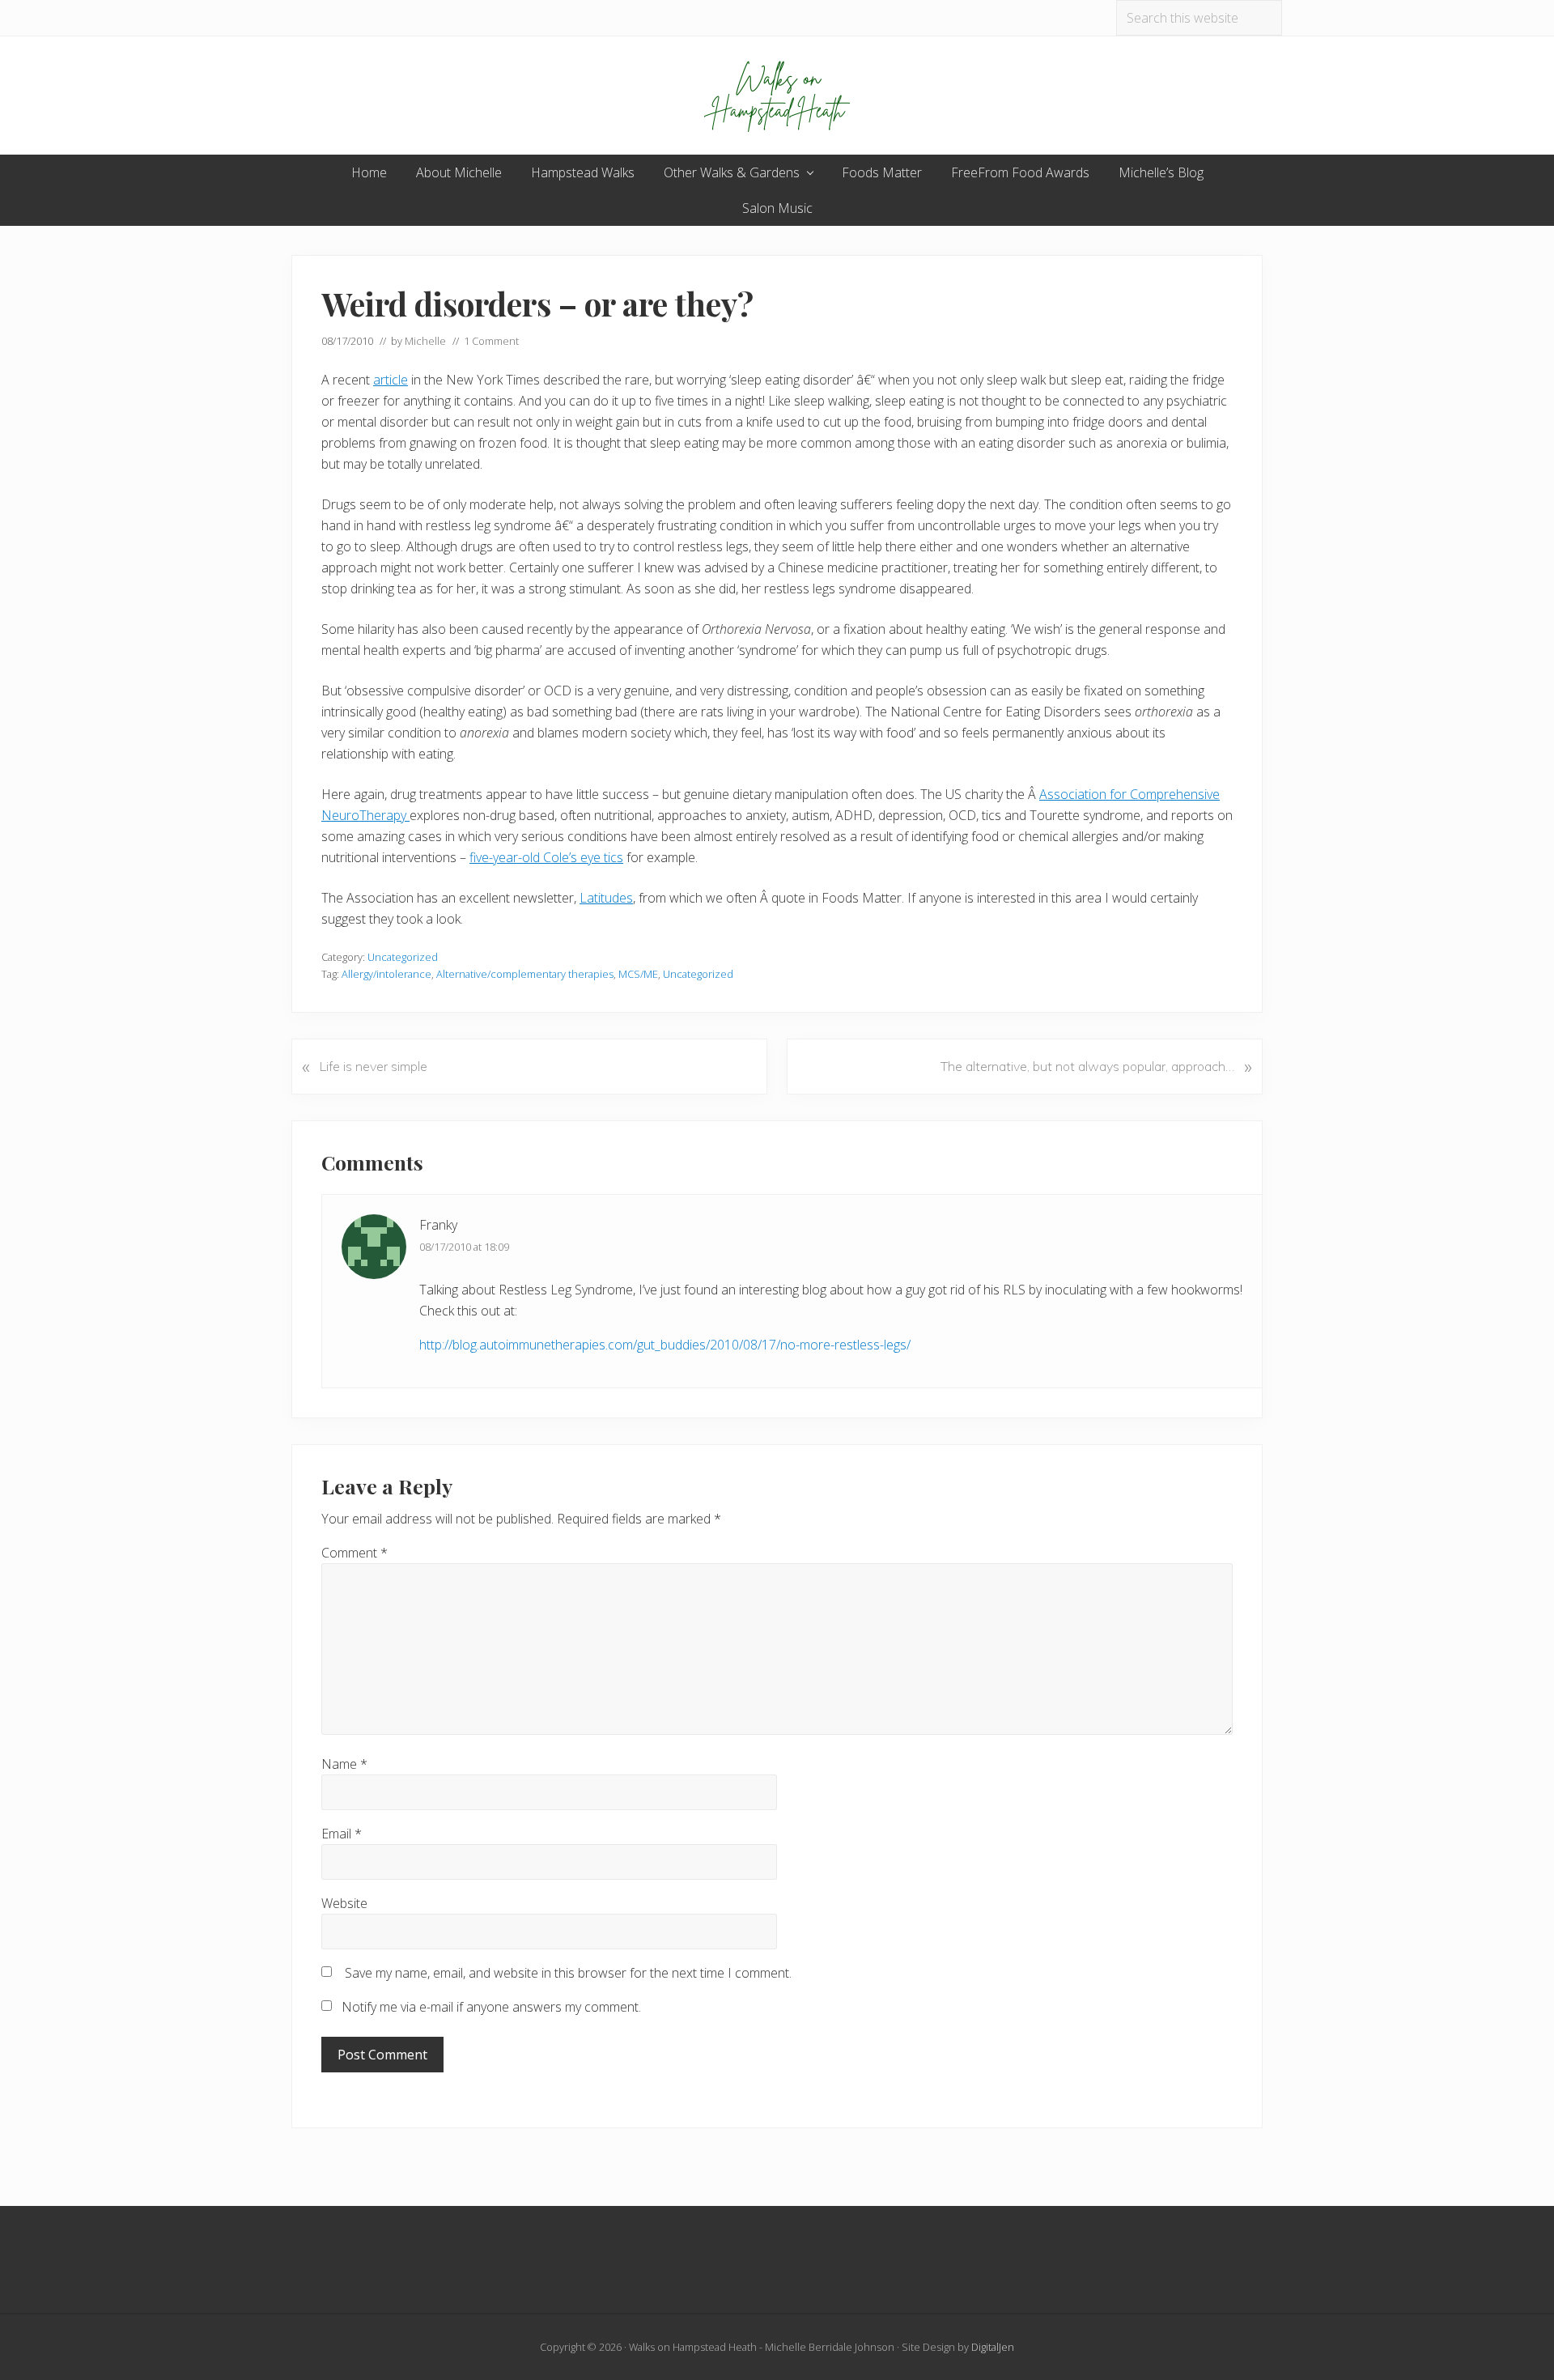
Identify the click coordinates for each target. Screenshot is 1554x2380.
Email (342, 1834)
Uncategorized (403, 957)
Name (344, 1764)
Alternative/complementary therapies (525, 974)
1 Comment (491, 341)
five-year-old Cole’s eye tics (546, 857)
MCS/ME (638, 974)
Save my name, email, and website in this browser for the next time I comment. (568, 1973)
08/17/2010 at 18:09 (464, 1247)
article (391, 380)
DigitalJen (993, 2347)
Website (344, 1903)
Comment (355, 1553)
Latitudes (606, 898)
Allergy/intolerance (386, 974)
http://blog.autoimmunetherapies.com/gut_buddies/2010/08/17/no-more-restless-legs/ (665, 1345)
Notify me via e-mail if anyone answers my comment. (491, 2007)
